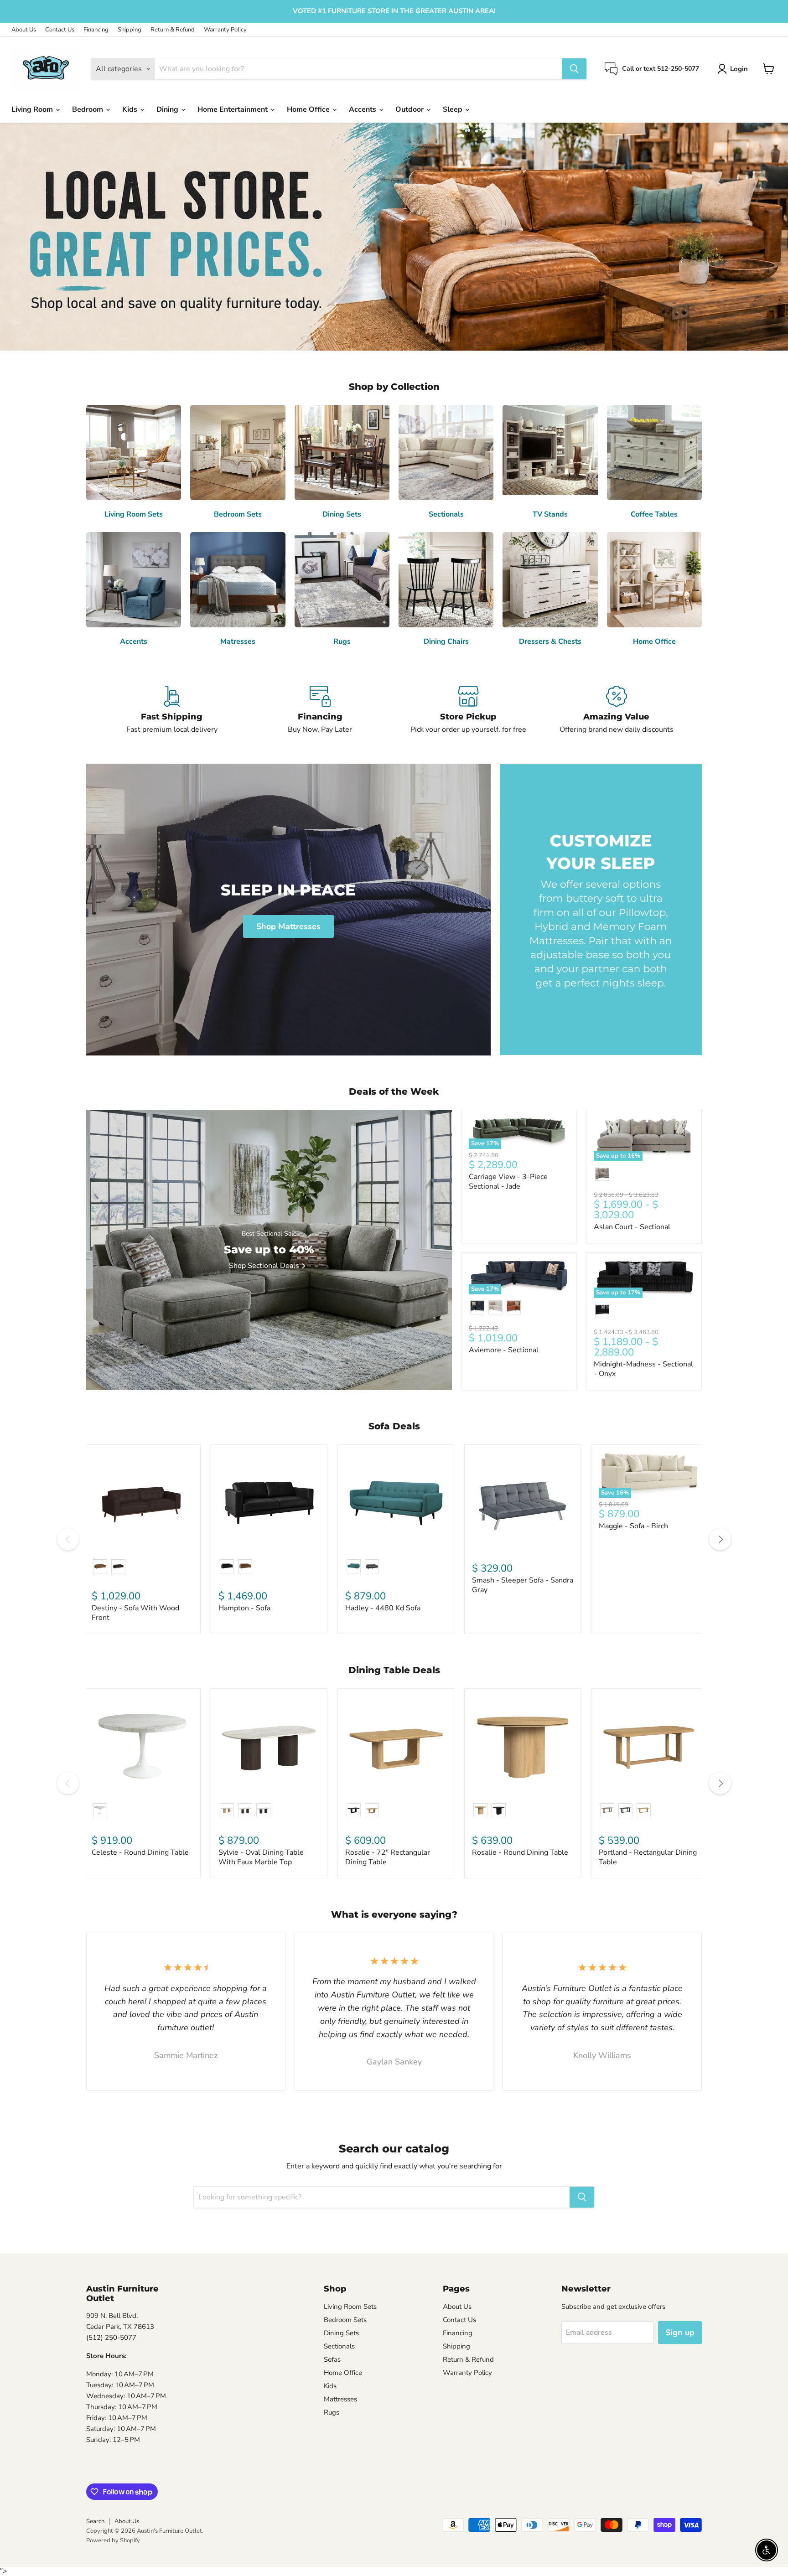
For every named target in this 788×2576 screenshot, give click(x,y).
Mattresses (340, 2399)
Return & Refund (173, 30)
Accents (363, 109)
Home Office (309, 109)
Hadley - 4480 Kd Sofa (383, 1608)
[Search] (574, 69)
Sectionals (339, 2346)
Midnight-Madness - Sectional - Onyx (643, 1369)
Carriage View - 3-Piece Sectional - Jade (508, 1182)
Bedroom (88, 109)
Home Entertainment (233, 109)
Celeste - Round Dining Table (140, 1852)
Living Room (33, 109)
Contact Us (60, 30)
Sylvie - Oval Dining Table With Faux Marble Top (261, 1857)
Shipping (130, 30)
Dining (168, 109)
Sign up (680, 2333)
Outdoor (410, 109)
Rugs (332, 2412)
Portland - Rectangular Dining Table (648, 1857)
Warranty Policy (225, 30)
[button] (734, 69)
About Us (24, 30)
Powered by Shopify (113, 2540)
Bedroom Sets (345, 2320)
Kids (131, 109)
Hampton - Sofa (244, 1608)
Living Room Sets (350, 2307)
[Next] (720, 1539)
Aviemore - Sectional (504, 1350)
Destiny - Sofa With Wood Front (135, 1613)
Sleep (454, 109)
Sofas (332, 2359)
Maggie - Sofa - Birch (633, 1526)
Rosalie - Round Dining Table (520, 1852)
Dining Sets (341, 2333)
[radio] (602, 1174)
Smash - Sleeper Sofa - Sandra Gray (523, 1585)
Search (95, 2521)
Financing (96, 30)
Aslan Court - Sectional (632, 1227)
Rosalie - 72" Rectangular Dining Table (388, 1857)
